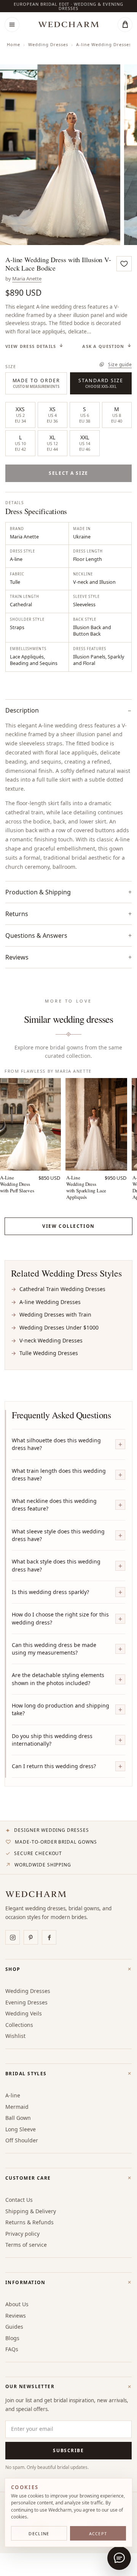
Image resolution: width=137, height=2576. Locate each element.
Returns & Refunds (29, 2222)
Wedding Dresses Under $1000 (59, 1327)
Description (22, 710)
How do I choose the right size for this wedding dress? (60, 1618)
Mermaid (17, 2107)
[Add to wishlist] (124, 264)
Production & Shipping (38, 892)
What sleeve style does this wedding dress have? (58, 1535)
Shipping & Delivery (31, 2211)
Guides (14, 2327)
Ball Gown (18, 2118)
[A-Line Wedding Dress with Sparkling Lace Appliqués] (96, 1124)
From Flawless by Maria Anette (48, 1071)
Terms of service (26, 2245)
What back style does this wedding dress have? (56, 1565)
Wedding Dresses (48, 44)
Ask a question (103, 346)
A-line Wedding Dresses (104, 44)
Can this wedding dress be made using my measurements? (54, 1649)
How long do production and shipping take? (61, 1709)
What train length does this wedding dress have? (59, 1475)
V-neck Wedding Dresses (51, 1340)
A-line (13, 2095)
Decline (39, 2534)
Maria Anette (27, 279)
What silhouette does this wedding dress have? (56, 1444)
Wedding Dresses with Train (55, 1314)
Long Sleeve (21, 2129)
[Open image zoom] (60, 155)
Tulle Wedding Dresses (49, 1353)
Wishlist (15, 2036)
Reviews (16, 2316)
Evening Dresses (26, 2002)
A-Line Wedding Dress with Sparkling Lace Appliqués (86, 1187)
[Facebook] (49, 1937)
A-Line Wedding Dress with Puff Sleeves (17, 1184)
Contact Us (19, 2200)
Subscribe (68, 2450)
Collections (19, 2025)
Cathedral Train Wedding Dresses (62, 1289)
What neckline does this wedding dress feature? (54, 1505)
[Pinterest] (31, 1937)
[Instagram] (13, 1937)
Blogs (12, 2338)
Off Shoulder (22, 2140)
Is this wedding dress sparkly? (50, 1592)
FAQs (12, 2349)
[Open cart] (125, 25)
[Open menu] (12, 25)
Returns (17, 914)
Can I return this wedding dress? (54, 1766)
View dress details (31, 346)
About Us (17, 2304)
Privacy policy (22, 2234)
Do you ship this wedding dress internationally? (52, 1740)
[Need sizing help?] (119, 2558)
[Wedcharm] (68, 25)
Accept (98, 2534)
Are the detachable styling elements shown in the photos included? (58, 1679)
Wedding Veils (24, 2013)
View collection (68, 1226)
